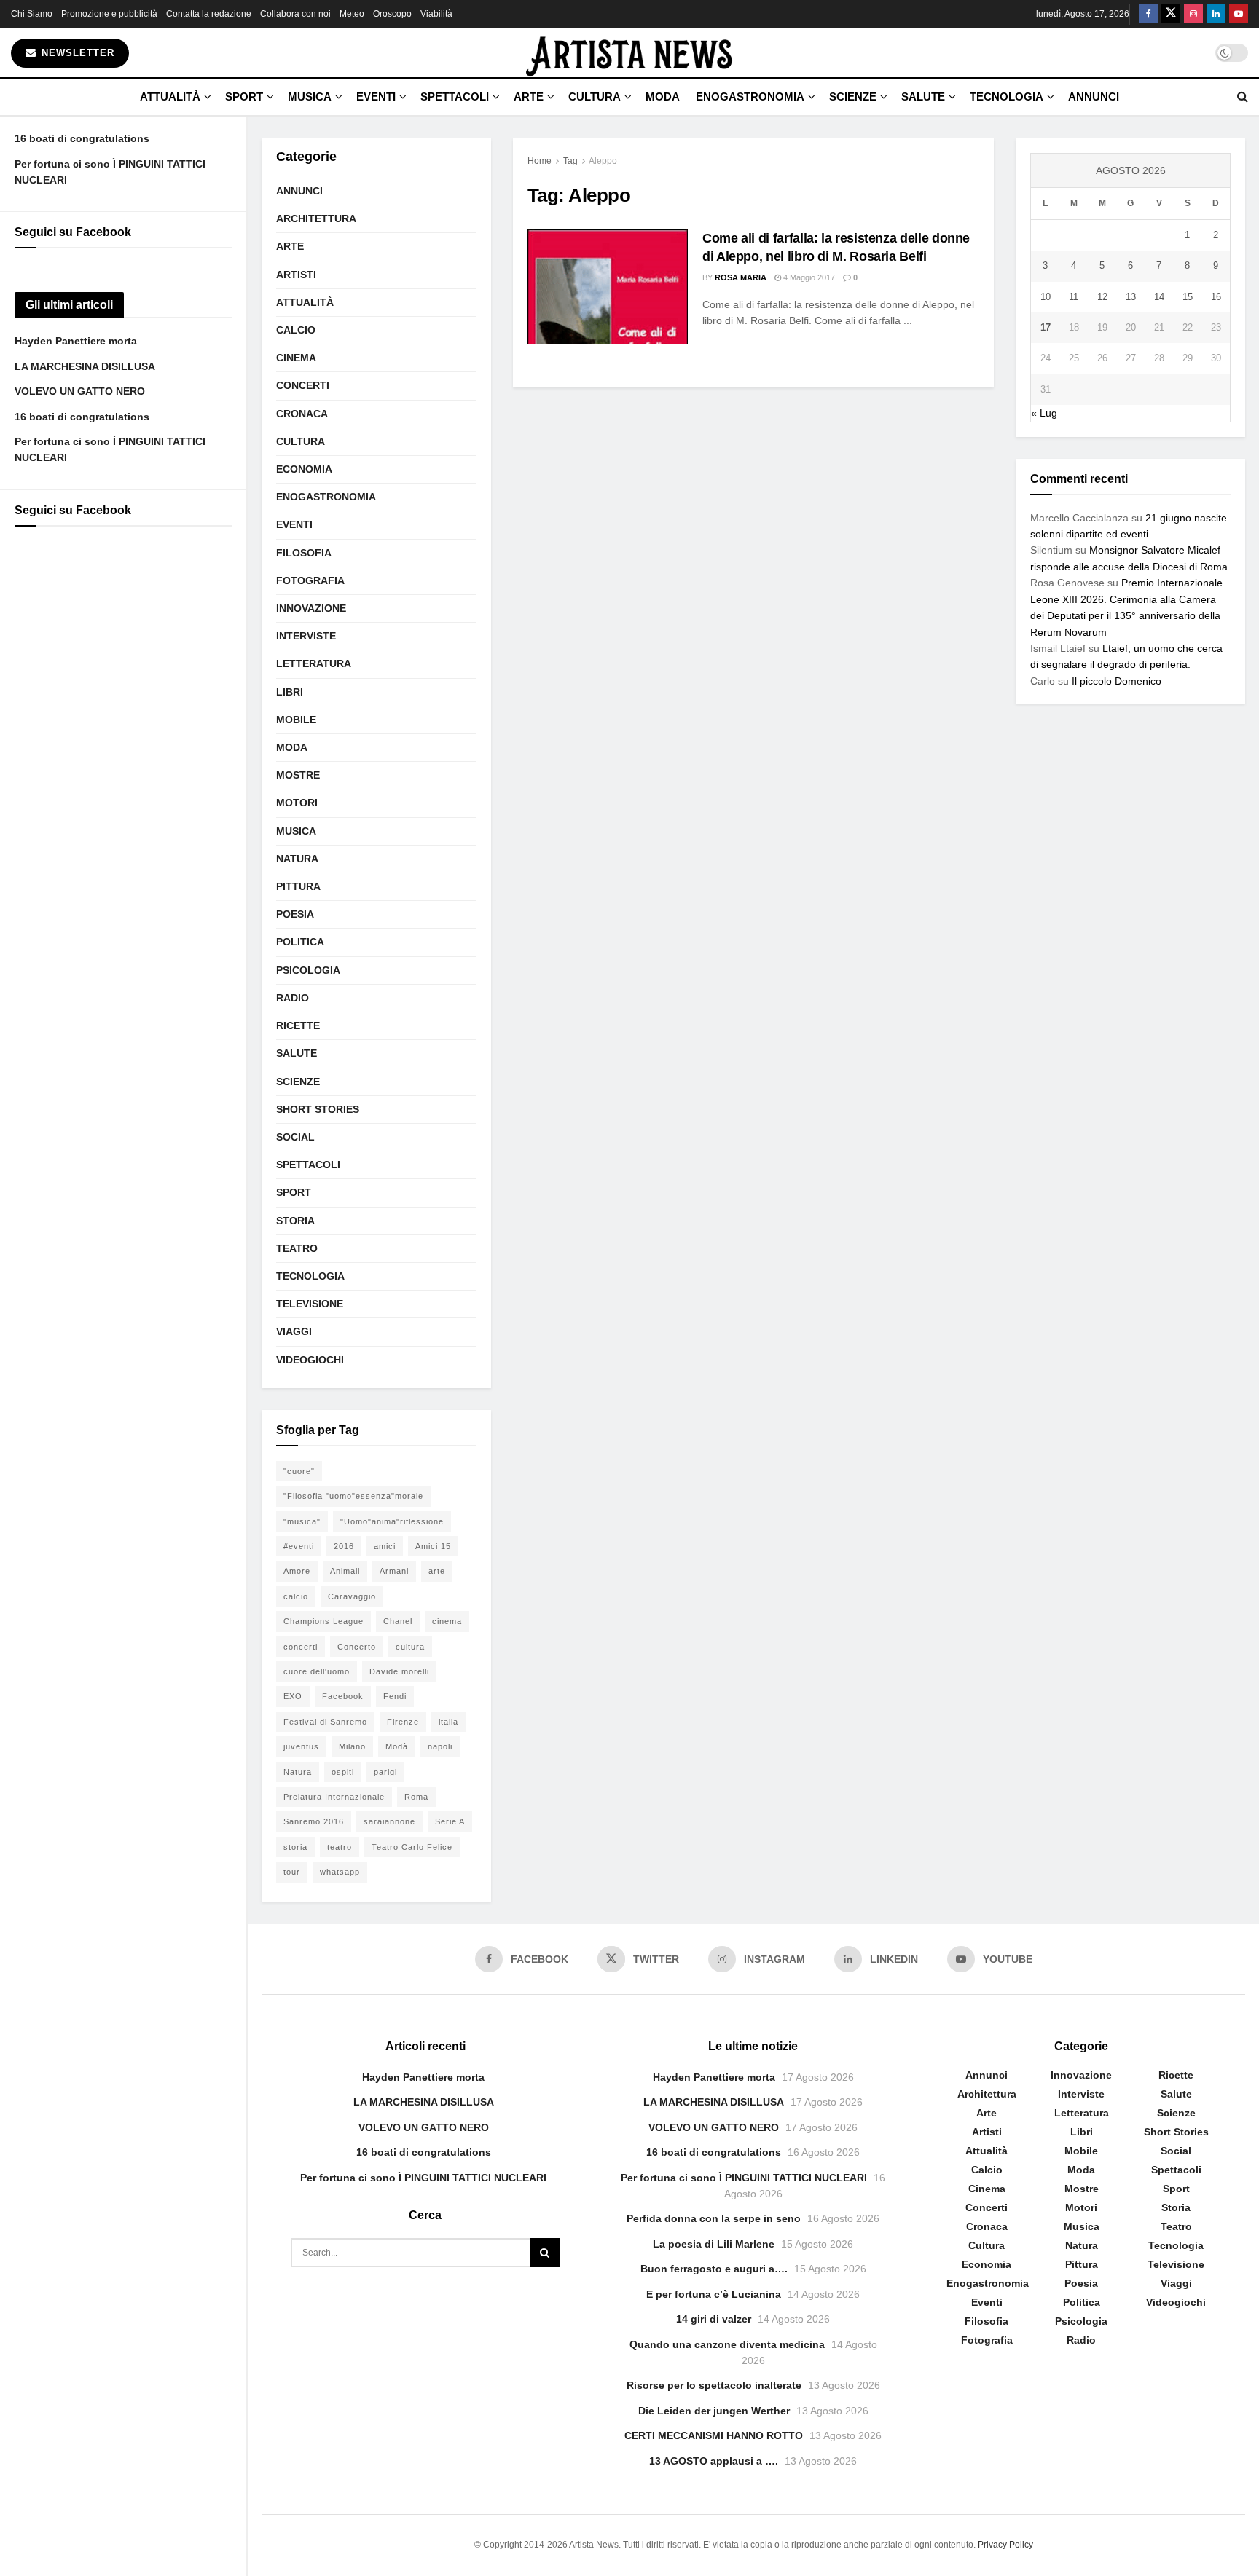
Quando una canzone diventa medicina (727, 2344)
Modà (397, 1746)
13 (1131, 297)
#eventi (299, 1546)
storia (295, 1847)
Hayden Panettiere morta (76, 341)
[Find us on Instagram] (1193, 14)
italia (448, 1722)
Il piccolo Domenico (1117, 681)
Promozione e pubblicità (109, 14)
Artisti (296, 275)
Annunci (1094, 96)
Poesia (295, 914)
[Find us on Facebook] (1148, 14)
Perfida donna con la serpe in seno (714, 2218)
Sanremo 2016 (314, 1821)
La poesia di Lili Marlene (714, 2244)
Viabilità (436, 14)
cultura (410, 1647)
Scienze (853, 96)
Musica (310, 96)
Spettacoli (455, 96)
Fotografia (310, 580)
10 (1046, 297)
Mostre (298, 775)
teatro (340, 1847)
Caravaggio (352, 1596)
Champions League (323, 1621)
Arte (529, 96)
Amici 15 (433, 1546)
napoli (440, 1746)
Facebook (343, 1696)
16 (1216, 297)
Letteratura (314, 663)
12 (1102, 297)
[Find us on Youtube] (1239, 14)
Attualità (170, 96)
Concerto (357, 1647)
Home (540, 161)
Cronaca (302, 414)
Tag (570, 161)
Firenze (403, 1722)
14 (1159, 297)
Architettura (316, 218)
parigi (385, 1772)
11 (1074, 297)
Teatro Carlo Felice (412, 1847)
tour (292, 1872)
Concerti (303, 385)
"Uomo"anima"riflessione (392, 1521)
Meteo (352, 14)
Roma (416, 1797)
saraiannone (389, 1821)
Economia (304, 469)
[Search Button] (1243, 97)
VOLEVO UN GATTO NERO (80, 391)
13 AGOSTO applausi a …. (714, 2461)
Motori (297, 803)
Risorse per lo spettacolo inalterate (714, 2385)
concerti (301, 1647)
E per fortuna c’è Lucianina (714, 2294)
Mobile (296, 720)
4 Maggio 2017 (808, 277)
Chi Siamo (32, 14)
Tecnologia (1007, 96)
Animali (345, 1571)
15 (1188, 297)
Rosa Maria (741, 277)
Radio (293, 998)
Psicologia (308, 970)
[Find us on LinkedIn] (1216, 14)
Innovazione (311, 608)
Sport (244, 96)
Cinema (296, 358)
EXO (293, 1696)
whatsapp (340, 1872)
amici (385, 1546)
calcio (296, 1596)
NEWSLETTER (76, 53)
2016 (344, 1546)
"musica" (302, 1521)
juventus (301, 1746)
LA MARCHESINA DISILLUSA (85, 366)
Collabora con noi (295, 14)
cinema (447, 1621)
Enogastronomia (750, 96)
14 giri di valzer (714, 2319)
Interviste (306, 636)
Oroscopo (392, 14)
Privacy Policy (1005, 2545)
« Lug (1044, 413)
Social (295, 1137)
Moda (663, 96)
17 (1046, 327)
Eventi (376, 96)
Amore (297, 1571)
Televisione (310, 1304)
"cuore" (299, 1471)
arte (437, 1571)
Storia (295, 1221)
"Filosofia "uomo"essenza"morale (353, 1496)
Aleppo (603, 161)
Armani (394, 1571)
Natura (297, 859)
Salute (923, 96)
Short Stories (318, 1109)
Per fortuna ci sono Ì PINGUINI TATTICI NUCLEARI (423, 2178)
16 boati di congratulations (82, 138)
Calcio (296, 330)
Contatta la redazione (209, 14)
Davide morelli (399, 1671)
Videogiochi (310, 1360)
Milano (352, 1746)
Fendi (395, 1696)
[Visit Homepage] (629, 53)
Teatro (297, 1248)
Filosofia (304, 553)
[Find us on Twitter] (1171, 14)
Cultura (595, 96)
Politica (300, 942)
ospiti (343, 1772)
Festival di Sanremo (325, 1722)
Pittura (298, 886)
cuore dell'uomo (317, 1671)
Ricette (298, 1025)
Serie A (450, 1821)
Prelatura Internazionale (334, 1797)
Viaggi (294, 1331)
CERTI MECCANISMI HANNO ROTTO (714, 2435)
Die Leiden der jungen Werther (714, 2411)
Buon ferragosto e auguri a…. (714, 2269)
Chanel (398, 1621)
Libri (290, 692)
